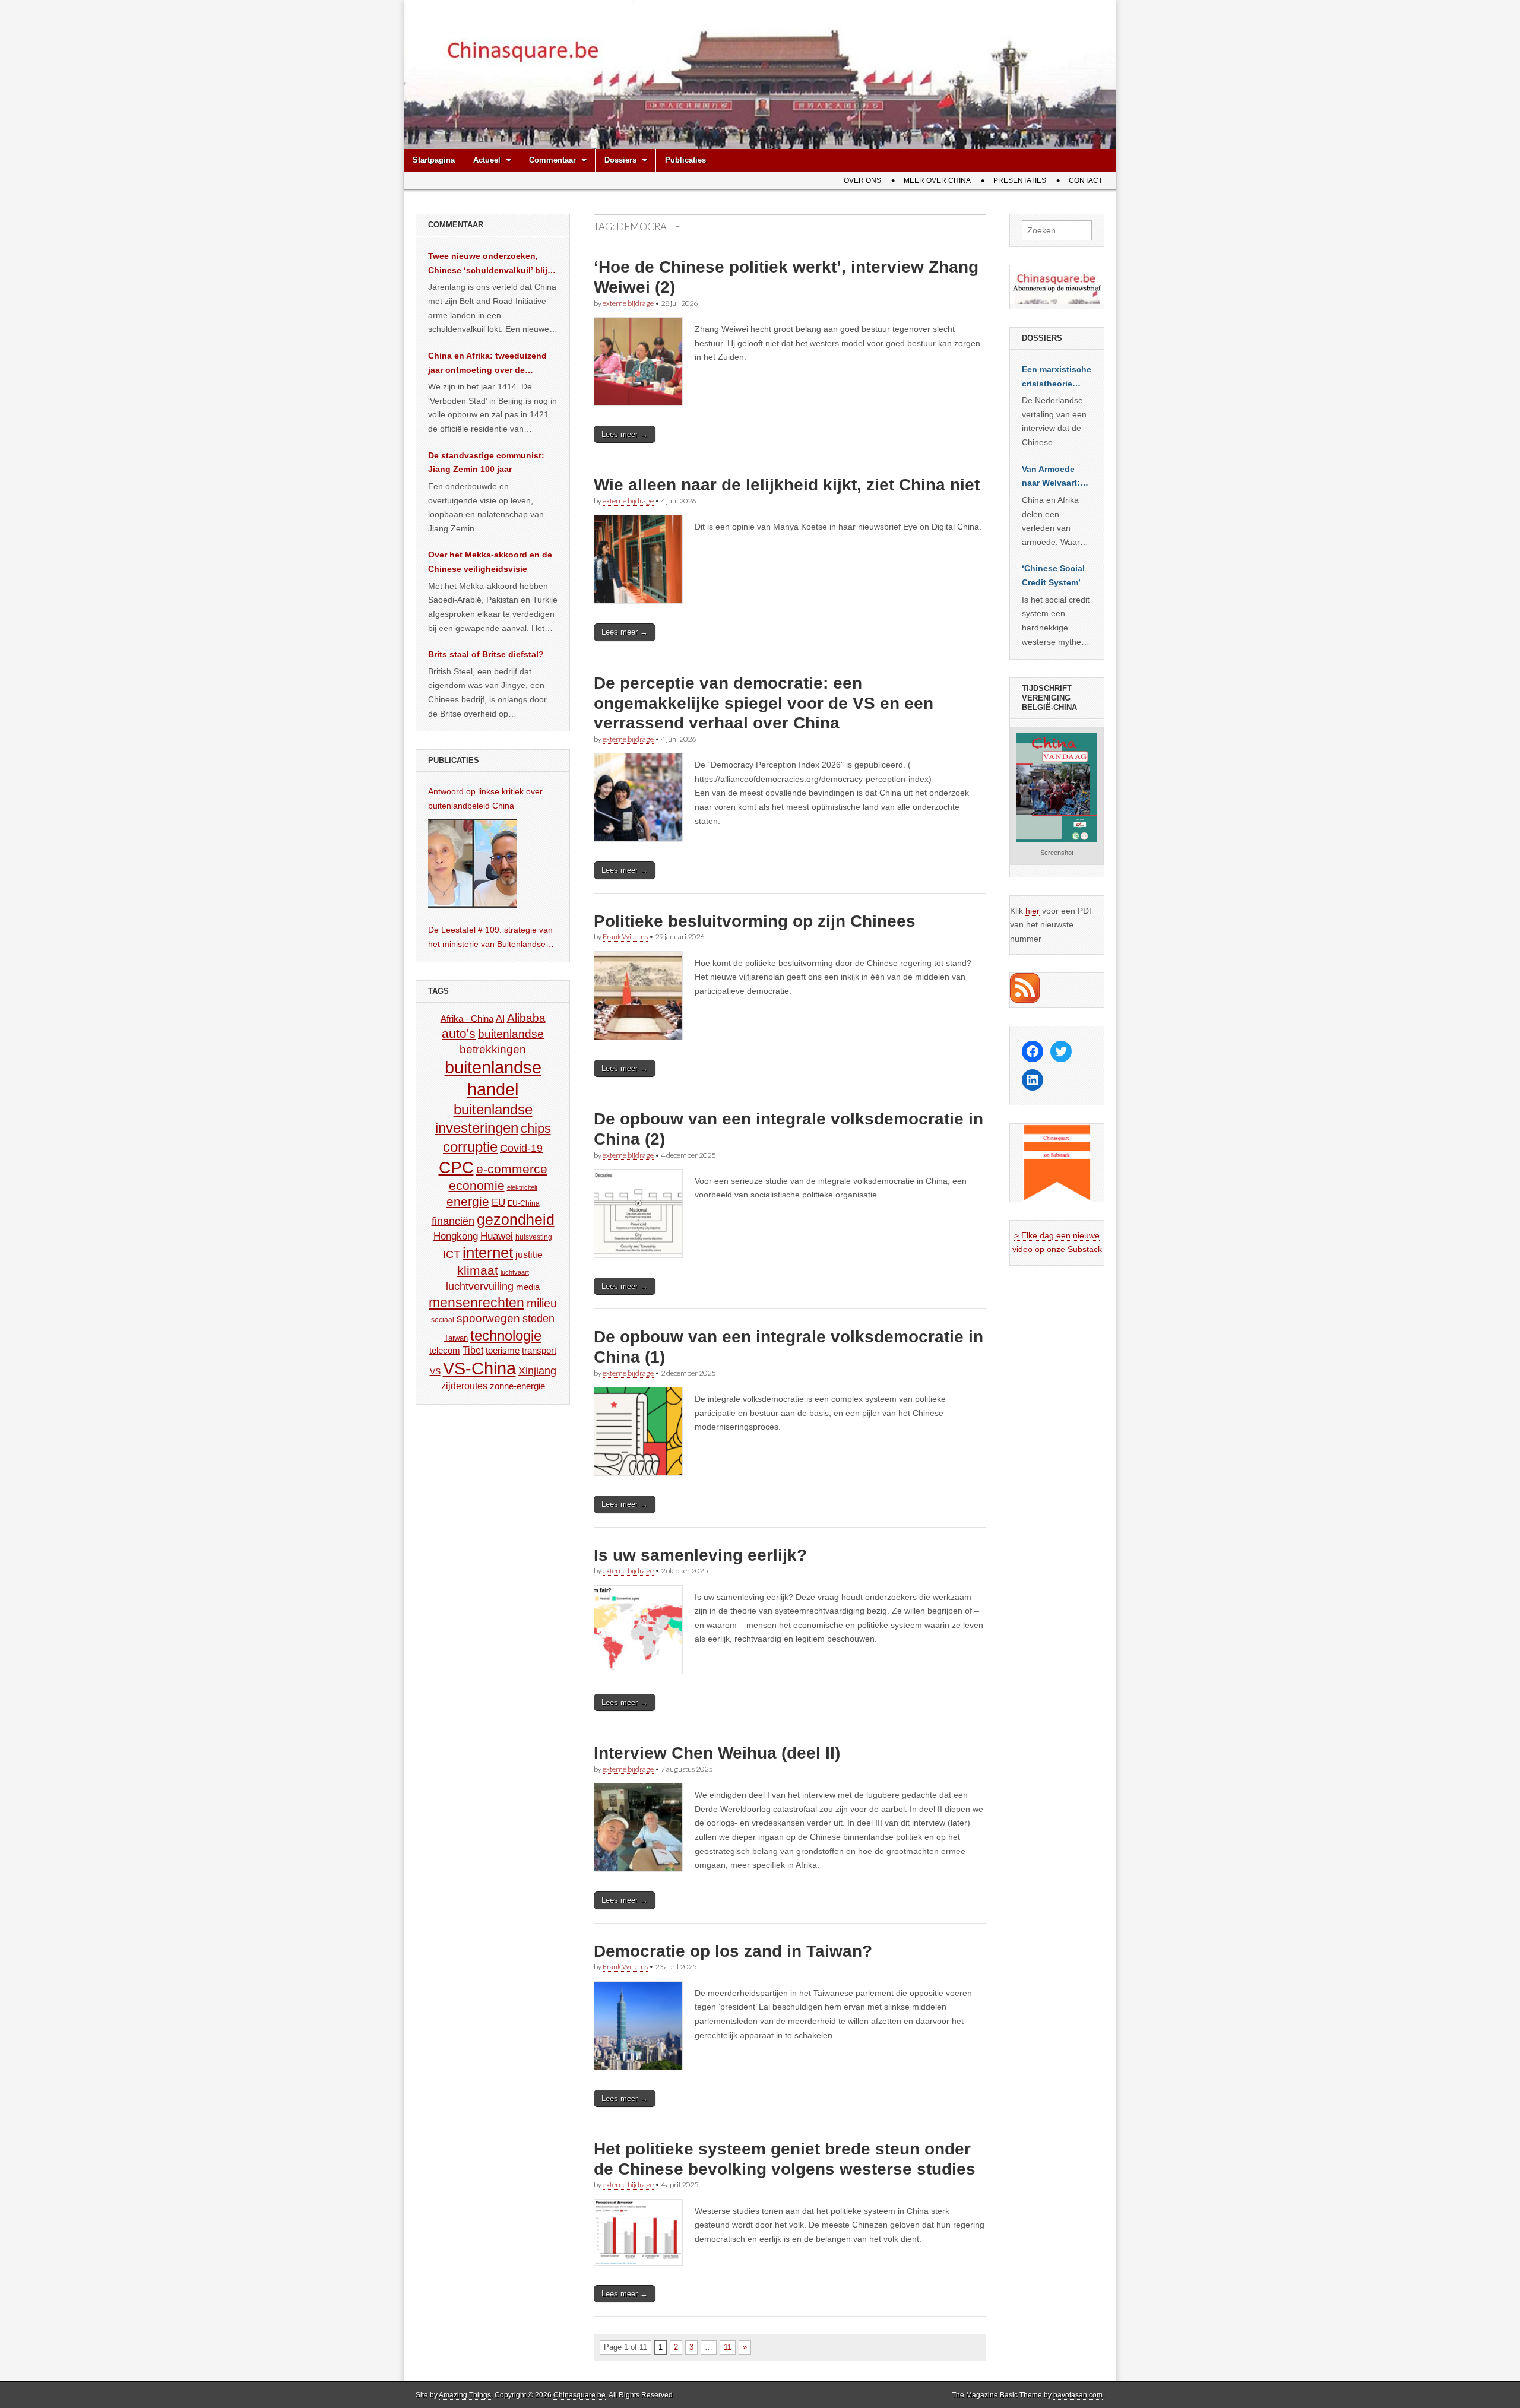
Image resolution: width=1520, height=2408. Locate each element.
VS (435, 1371)
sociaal (443, 1320)
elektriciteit (522, 1187)
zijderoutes (464, 1386)
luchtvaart (515, 1272)
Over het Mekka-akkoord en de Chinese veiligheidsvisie (490, 562)
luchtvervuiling (480, 1286)
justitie (529, 1255)
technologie (506, 1336)
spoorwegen (488, 1318)
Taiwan (456, 1338)
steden (539, 1319)
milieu (542, 1303)
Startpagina (434, 160)
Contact (1086, 180)
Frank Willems (625, 937)
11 (728, 2347)
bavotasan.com (1078, 2395)
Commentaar (552, 160)
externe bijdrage (628, 303)
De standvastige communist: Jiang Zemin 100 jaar (486, 462)
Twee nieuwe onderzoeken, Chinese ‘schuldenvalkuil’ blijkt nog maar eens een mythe (492, 264)
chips (536, 1128)
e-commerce (512, 1169)
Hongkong (456, 1236)
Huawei (497, 1236)
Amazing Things (465, 2395)
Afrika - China (467, 1018)
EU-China (524, 1203)
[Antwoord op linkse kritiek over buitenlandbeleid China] (473, 863)
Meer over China (937, 180)
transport (539, 1350)
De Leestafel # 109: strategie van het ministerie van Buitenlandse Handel (490, 938)
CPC (456, 1167)
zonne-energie (517, 1386)
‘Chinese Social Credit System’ (1053, 575)
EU (498, 1203)
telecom (445, 1351)
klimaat (478, 1270)
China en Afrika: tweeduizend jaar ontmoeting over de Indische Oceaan (487, 364)
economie (477, 1185)
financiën (453, 1221)
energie (468, 1201)
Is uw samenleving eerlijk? (700, 1555)
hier (1033, 911)
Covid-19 (521, 1148)
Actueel (487, 160)
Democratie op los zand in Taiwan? (733, 1951)
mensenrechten (476, 1303)
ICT (452, 1254)
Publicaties (685, 160)
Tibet (473, 1350)
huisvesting (534, 1237)
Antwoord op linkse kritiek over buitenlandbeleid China (485, 799)
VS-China (479, 1368)
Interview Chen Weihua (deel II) (717, 1753)
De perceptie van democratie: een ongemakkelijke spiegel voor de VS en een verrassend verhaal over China (764, 703)
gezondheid (516, 1219)
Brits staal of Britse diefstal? (486, 654)
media (528, 1287)
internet (488, 1253)
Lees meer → (625, 434)
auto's (459, 1033)
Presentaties (1020, 180)
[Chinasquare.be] (760, 75)
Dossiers (620, 160)
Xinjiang (537, 1371)
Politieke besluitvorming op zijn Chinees (755, 921)
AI (500, 1018)
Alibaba (526, 1018)
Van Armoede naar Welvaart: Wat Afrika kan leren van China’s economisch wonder (1051, 477)
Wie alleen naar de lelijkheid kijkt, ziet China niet (787, 485)
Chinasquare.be (579, 2395)
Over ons (862, 180)
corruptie (470, 1147)
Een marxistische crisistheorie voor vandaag (1057, 378)
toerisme (503, 1350)
